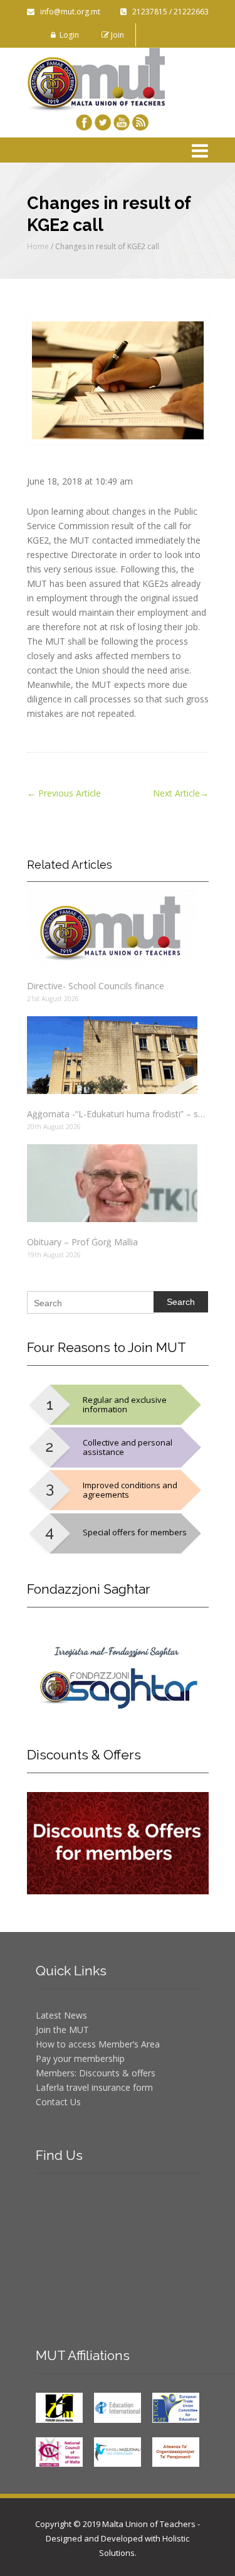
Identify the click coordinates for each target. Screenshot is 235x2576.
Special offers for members (135, 1532)
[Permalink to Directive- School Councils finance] (118, 927)
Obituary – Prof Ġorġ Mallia (82, 1242)
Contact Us (58, 2102)
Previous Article (64, 793)
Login (67, 35)
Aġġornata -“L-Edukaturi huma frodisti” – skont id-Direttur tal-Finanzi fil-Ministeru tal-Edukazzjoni (118, 1114)
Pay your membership (80, 2058)
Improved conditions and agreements (130, 1490)
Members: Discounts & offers (96, 2073)
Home (38, 246)
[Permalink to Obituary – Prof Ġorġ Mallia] (118, 1183)
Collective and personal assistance (128, 1447)
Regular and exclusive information (125, 1404)
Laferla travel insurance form (94, 2087)
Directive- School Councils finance (96, 986)
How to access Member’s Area (98, 2044)
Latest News (61, 2015)
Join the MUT (62, 2030)
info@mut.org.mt (67, 12)
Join (117, 35)
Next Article (181, 793)
